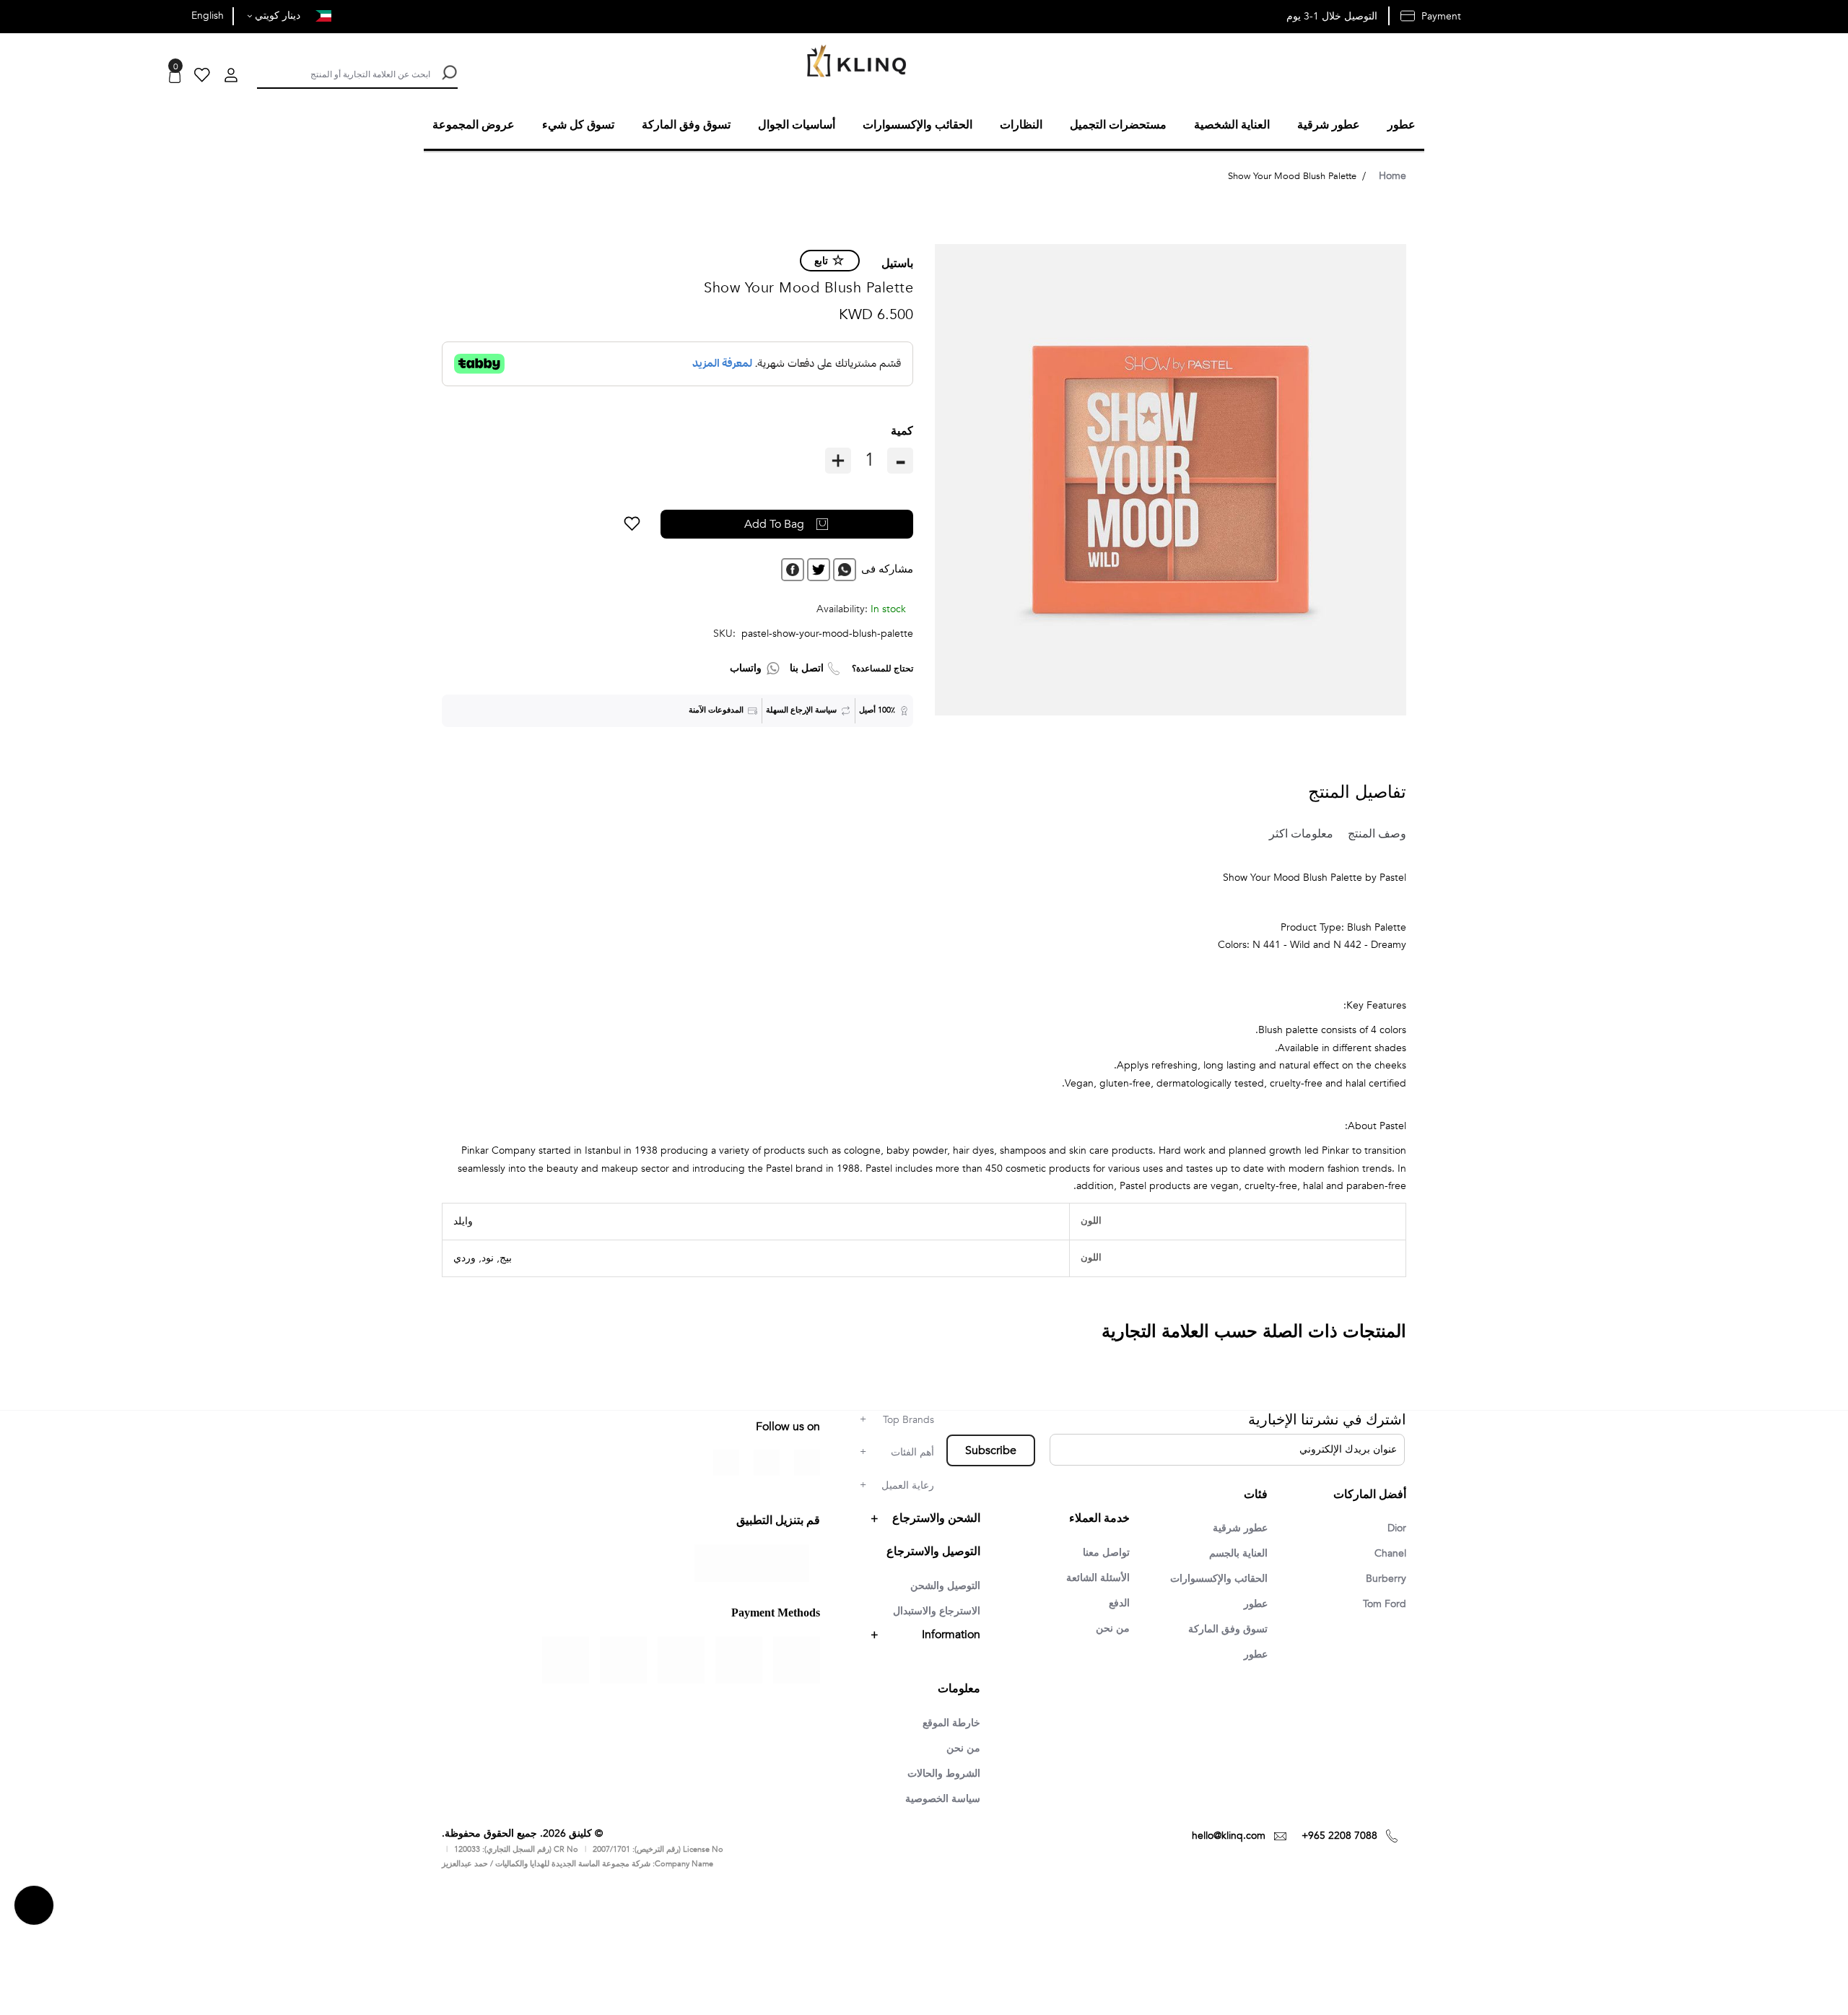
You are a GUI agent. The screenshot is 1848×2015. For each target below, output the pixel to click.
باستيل (897, 261)
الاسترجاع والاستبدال (931, 1607)
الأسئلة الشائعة (1094, 1575)
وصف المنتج (1371, 832)
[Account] (231, 77)
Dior (1395, 1526)
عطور (1254, 1604)
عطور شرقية (1236, 1526)
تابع (821, 259)
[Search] (448, 73)
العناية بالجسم (1234, 1552)
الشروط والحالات (939, 1771)
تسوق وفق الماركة (1223, 1630)
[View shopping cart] (175, 77)
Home (1392, 174)
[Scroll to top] (34, 1904)
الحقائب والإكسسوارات (1213, 1578)
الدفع (1117, 1601)
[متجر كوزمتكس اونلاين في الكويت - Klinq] (853, 62)
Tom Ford (1382, 1604)
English (208, 16)
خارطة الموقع (947, 1719)
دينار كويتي (276, 16)
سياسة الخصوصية (938, 1797)
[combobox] (344, 73)
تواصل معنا (1103, 1549)
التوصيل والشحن (941, 1581)
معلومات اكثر (1291, 832)
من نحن (1111, 1627)
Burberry (1384, 1578)
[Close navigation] (15, 14)
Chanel (1388, 1552)
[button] (686, 522)
